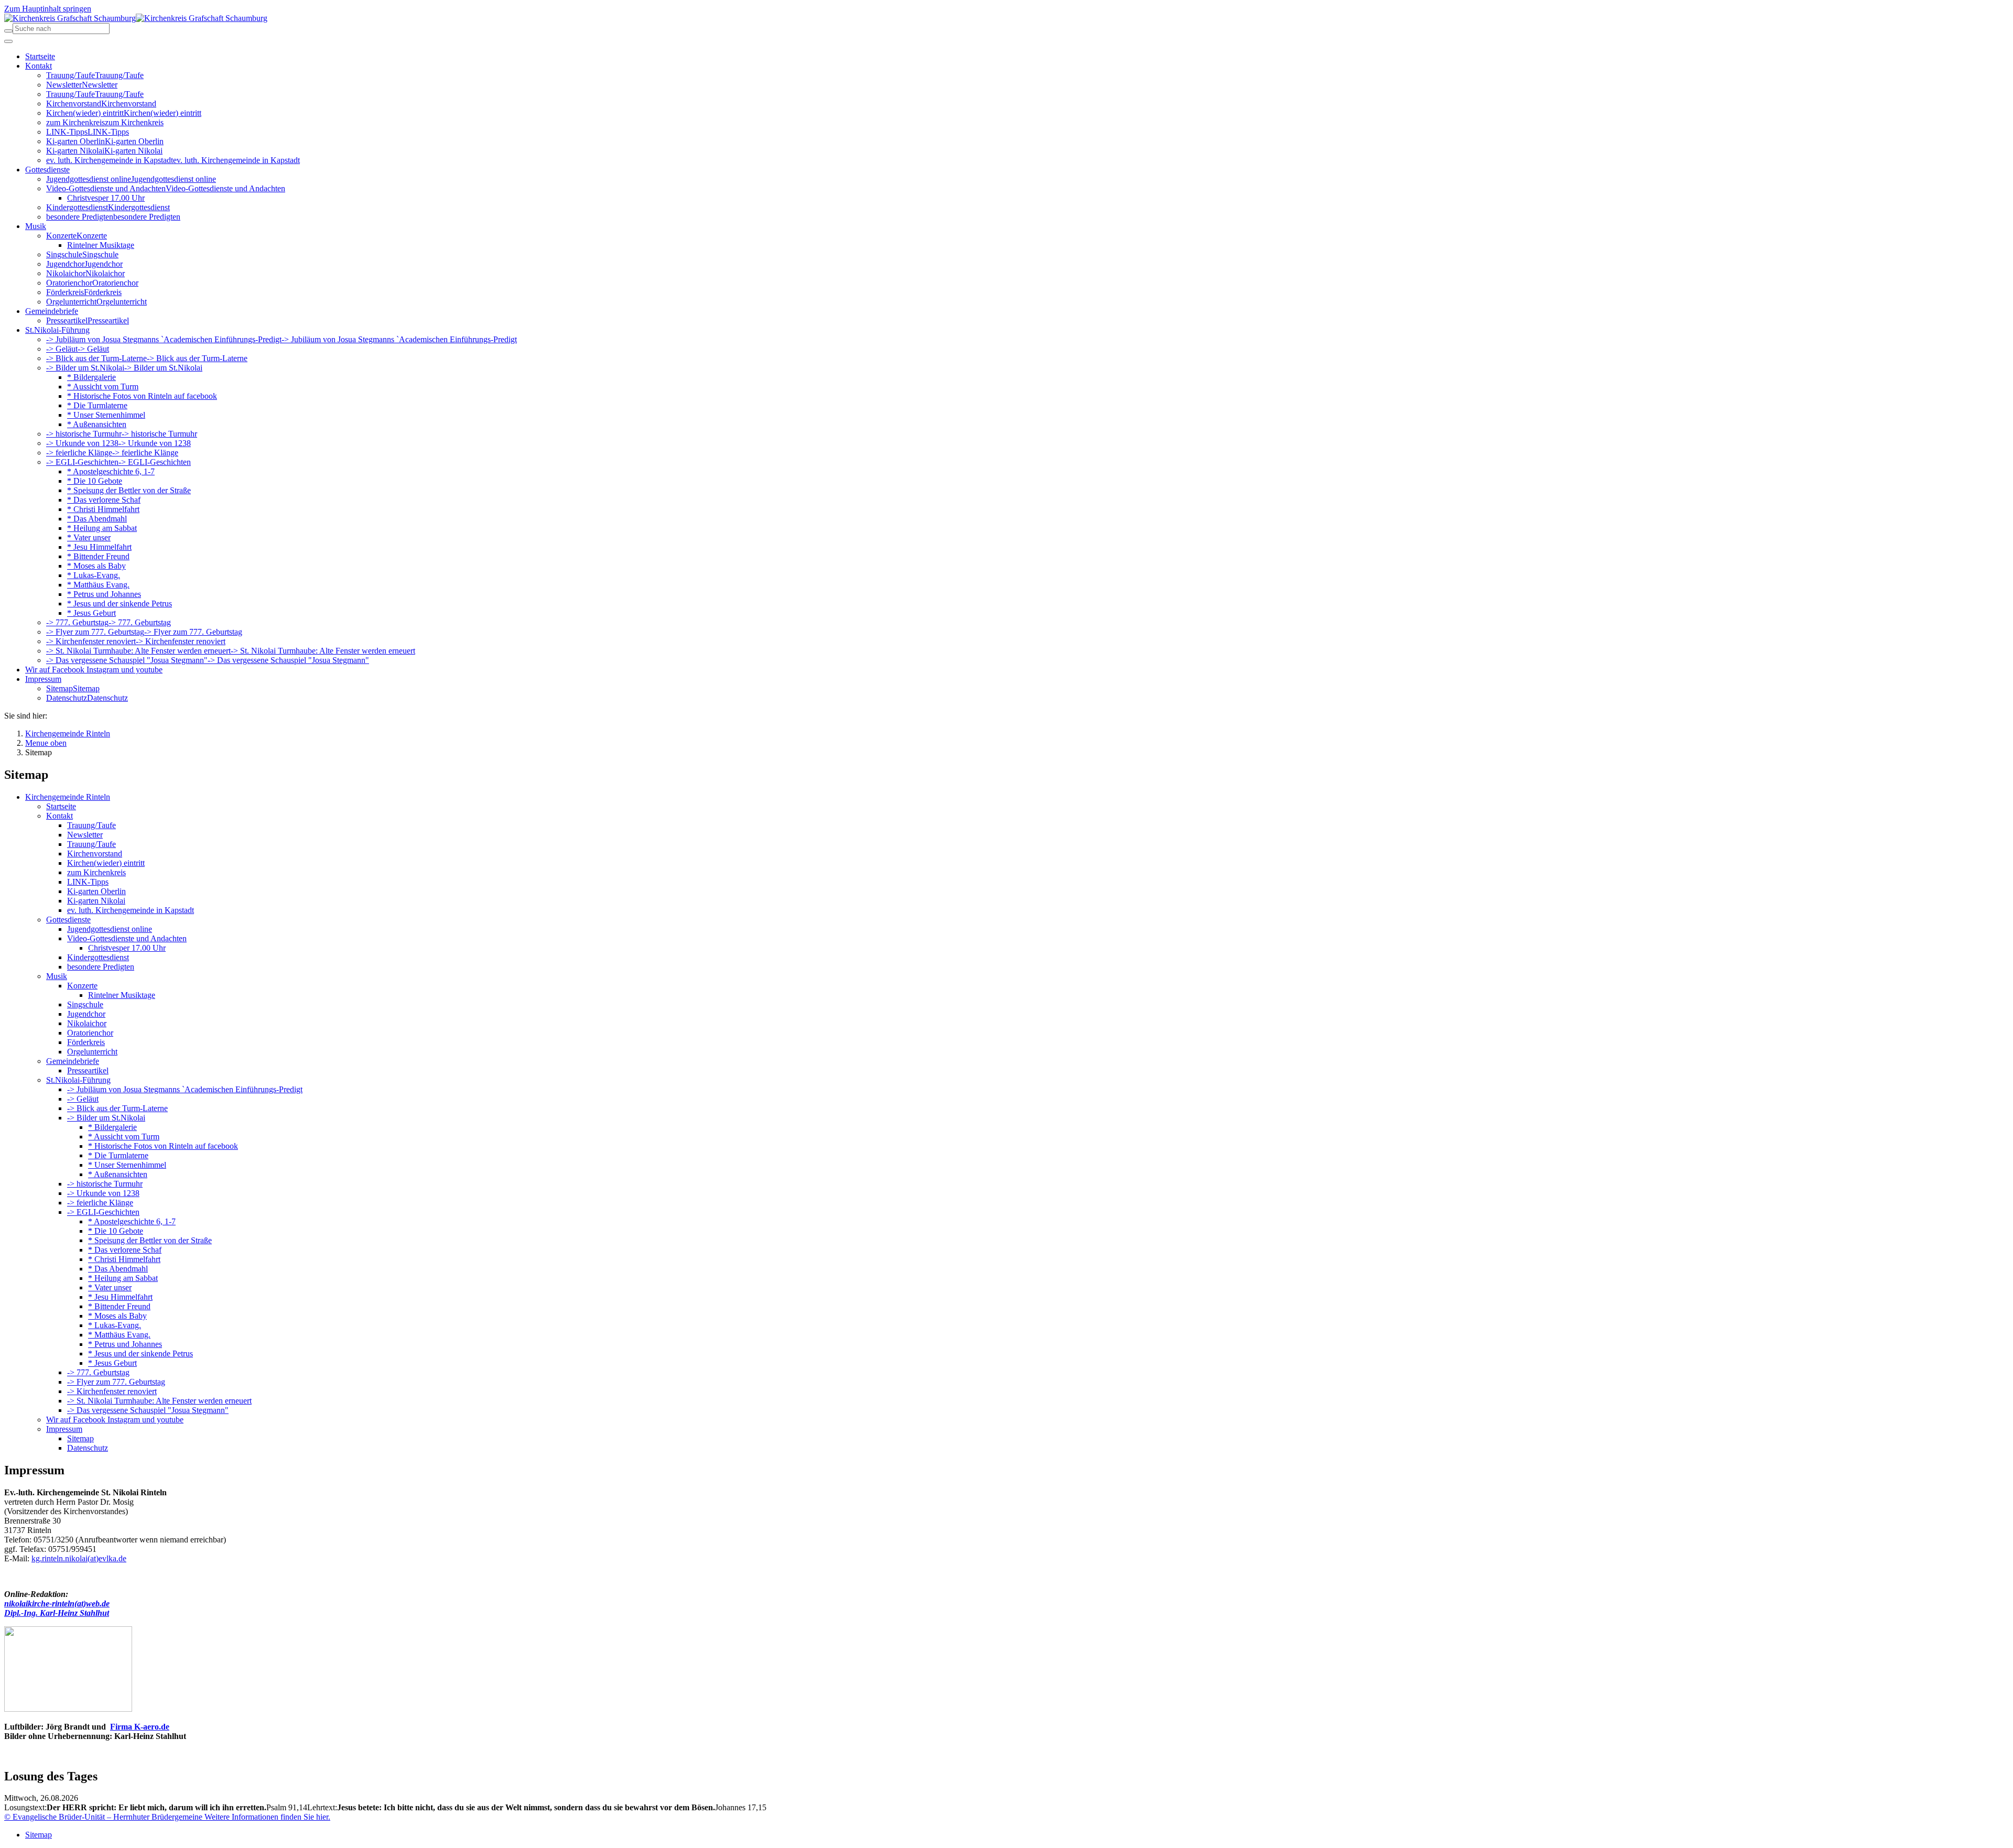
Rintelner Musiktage (122, 995)
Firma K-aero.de (140, 1727)
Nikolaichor (87, 1023)
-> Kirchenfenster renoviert (112, 1391)
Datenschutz (88, 1448)
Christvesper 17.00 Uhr (127, 948)
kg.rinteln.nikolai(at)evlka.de (79, 1558)
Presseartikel (88, 1070)
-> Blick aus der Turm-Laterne (117, 1108)
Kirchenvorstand (95, 854)
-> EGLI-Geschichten (103, 1212)
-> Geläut (83, 1099)
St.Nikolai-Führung (78, 1080)
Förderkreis (86, 1042)
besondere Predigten (101, 967)
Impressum (64, 1429)
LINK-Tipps (88, 882)
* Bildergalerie (112, 1127)
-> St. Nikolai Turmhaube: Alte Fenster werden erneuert (159, 1401)
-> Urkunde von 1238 (103, 1193)
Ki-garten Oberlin (96, 891)
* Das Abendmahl (118, 1269)
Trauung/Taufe (91, 825)
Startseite (61, 806)
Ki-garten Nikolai (96, 901)
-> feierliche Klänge (100, 1203)
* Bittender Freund (119, 1306)
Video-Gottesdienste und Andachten (127, 938)
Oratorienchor (90, 1033)
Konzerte (82, 986)
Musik (57, 976)
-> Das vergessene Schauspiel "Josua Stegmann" (148, 1410)
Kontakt (59, 816)
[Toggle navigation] (8, 41)
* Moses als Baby (117, 1316)
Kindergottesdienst (98, 957)
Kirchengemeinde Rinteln (68, 797)
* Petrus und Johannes (125, 1344)
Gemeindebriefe (73, 1061)
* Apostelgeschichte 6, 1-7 (132, 1221)
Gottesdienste (68, 920)
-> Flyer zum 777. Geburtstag (116, 1382)
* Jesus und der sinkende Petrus (140, 1354)
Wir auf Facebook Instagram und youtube (115, 1420)
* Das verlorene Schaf (125, 1250)
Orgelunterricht (92, 1052)
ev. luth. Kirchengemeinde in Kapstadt (131, 910)
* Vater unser (110, 1287)
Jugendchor (86, 1014)
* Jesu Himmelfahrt (120, 1297)
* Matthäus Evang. (119, 1335)
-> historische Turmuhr (105, 1184)
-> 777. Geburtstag (98, 1372)
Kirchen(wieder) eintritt (106, 863)
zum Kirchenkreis (96, 872)
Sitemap (80, 1438)
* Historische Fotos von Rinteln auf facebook (163, 1146)
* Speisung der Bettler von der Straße (150, 1240)
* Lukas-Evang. (115, 1325)
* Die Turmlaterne (118, 1155)
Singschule (85, 1004)
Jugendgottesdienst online (110, 929)
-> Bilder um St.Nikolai (106, 1118)
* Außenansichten (118, 1174)
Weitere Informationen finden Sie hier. (266, 1817)
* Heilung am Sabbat (123, 1278)
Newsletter (85, 835)
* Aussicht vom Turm (124, 1137)
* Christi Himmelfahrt (124, 1259)
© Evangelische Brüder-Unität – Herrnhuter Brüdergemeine (103, 1817)
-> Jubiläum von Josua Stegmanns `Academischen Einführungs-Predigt (185, 1089)
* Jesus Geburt (112, 1363)
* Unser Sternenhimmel (127, 1165)
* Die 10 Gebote (116, 1231)
